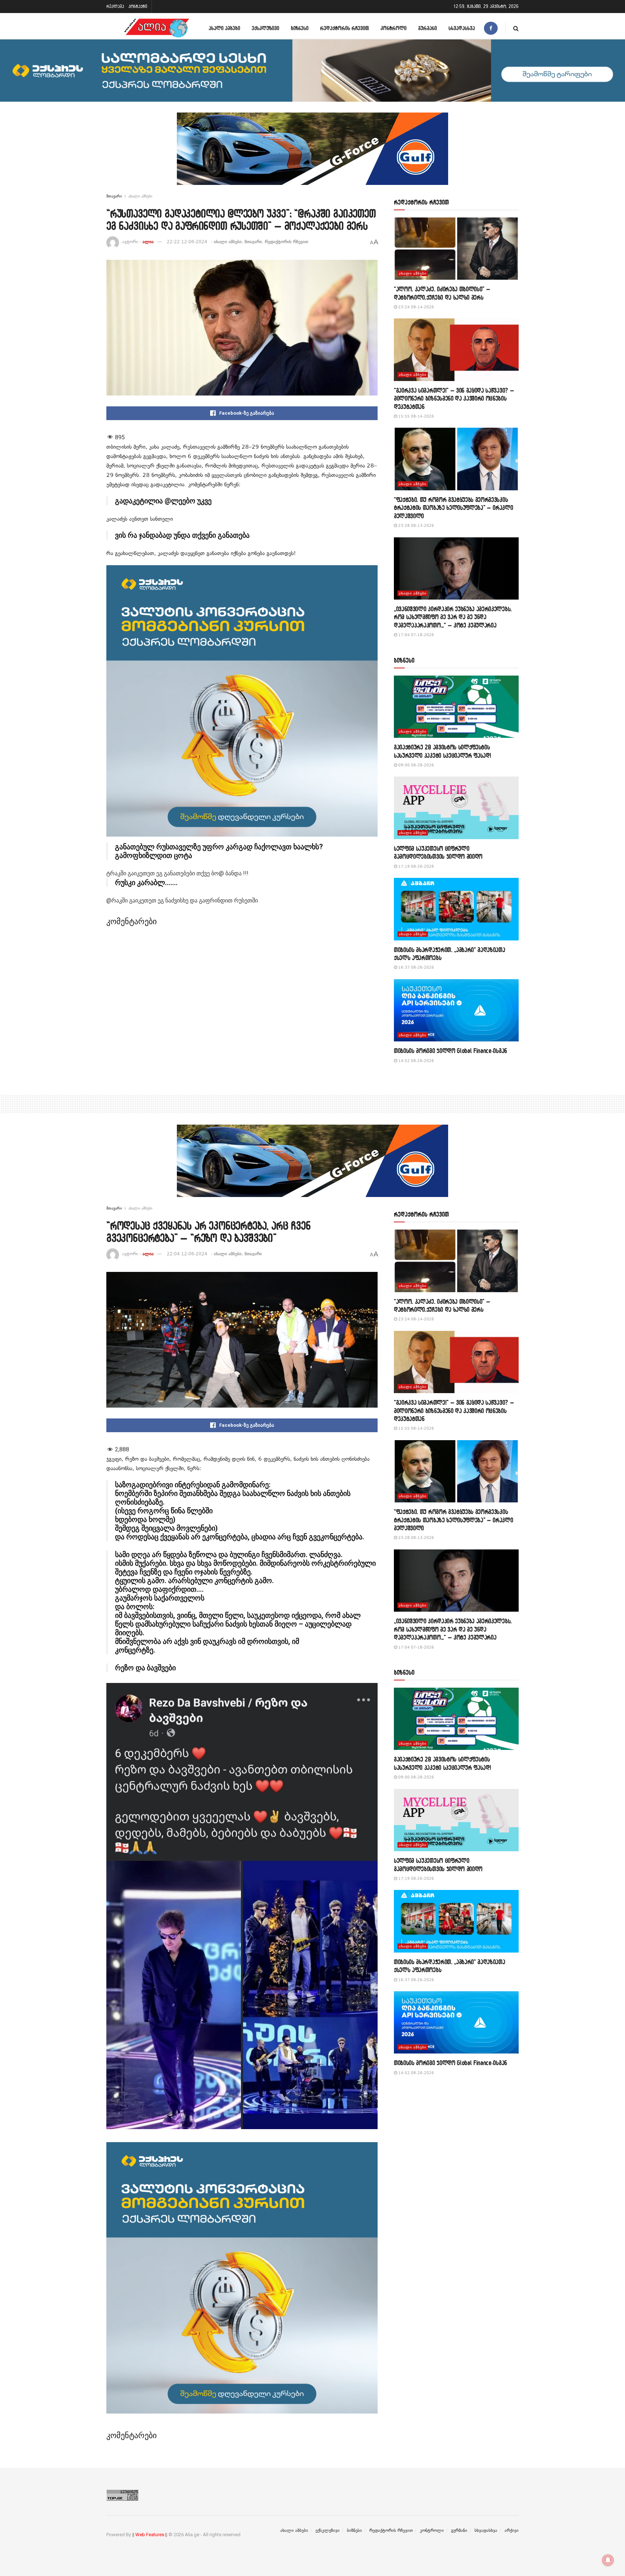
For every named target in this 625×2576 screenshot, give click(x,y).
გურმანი (428, 28)
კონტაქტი (138, 6)
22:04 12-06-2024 (187, 1254)
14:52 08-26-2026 (416, 1061)
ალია (148, 242)
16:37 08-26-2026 (416, 967)
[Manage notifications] (608, 2560)
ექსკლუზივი (265, 28)
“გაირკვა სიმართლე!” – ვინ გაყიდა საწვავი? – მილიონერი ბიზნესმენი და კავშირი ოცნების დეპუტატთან (454, 398)
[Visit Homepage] (157, 28)
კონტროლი (394, 28)
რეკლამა (115, 6)
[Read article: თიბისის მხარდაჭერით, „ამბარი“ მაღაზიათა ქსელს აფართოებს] (456, 909)
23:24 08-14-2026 (416, 307)
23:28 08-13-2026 (416, 526)
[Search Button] (516, 28)
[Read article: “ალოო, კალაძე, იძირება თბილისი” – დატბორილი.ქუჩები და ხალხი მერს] (456, 249)
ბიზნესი (300, 28)
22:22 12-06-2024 (187, 242)
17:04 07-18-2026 (416, 635)
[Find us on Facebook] (491, 28)
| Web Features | (150, 2535)
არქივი (512, 2530)
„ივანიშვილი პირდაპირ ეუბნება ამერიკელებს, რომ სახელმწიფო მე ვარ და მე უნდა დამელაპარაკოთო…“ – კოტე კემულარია (453, 617)
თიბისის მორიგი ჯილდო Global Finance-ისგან (450, 1051)
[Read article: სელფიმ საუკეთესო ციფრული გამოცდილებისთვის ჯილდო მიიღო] (456, 808)
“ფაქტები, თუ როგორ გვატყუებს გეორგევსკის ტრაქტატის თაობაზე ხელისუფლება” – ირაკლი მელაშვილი (454, 508)
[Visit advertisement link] (312, 154)
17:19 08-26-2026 (416, 866)
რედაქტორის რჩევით (345, 28)
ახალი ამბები (224, 28)
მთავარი (114, 196)
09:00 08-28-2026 (416, 765)
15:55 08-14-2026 (416, 416)
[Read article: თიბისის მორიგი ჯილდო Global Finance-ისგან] (456, 1010)
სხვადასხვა (462, 28)
